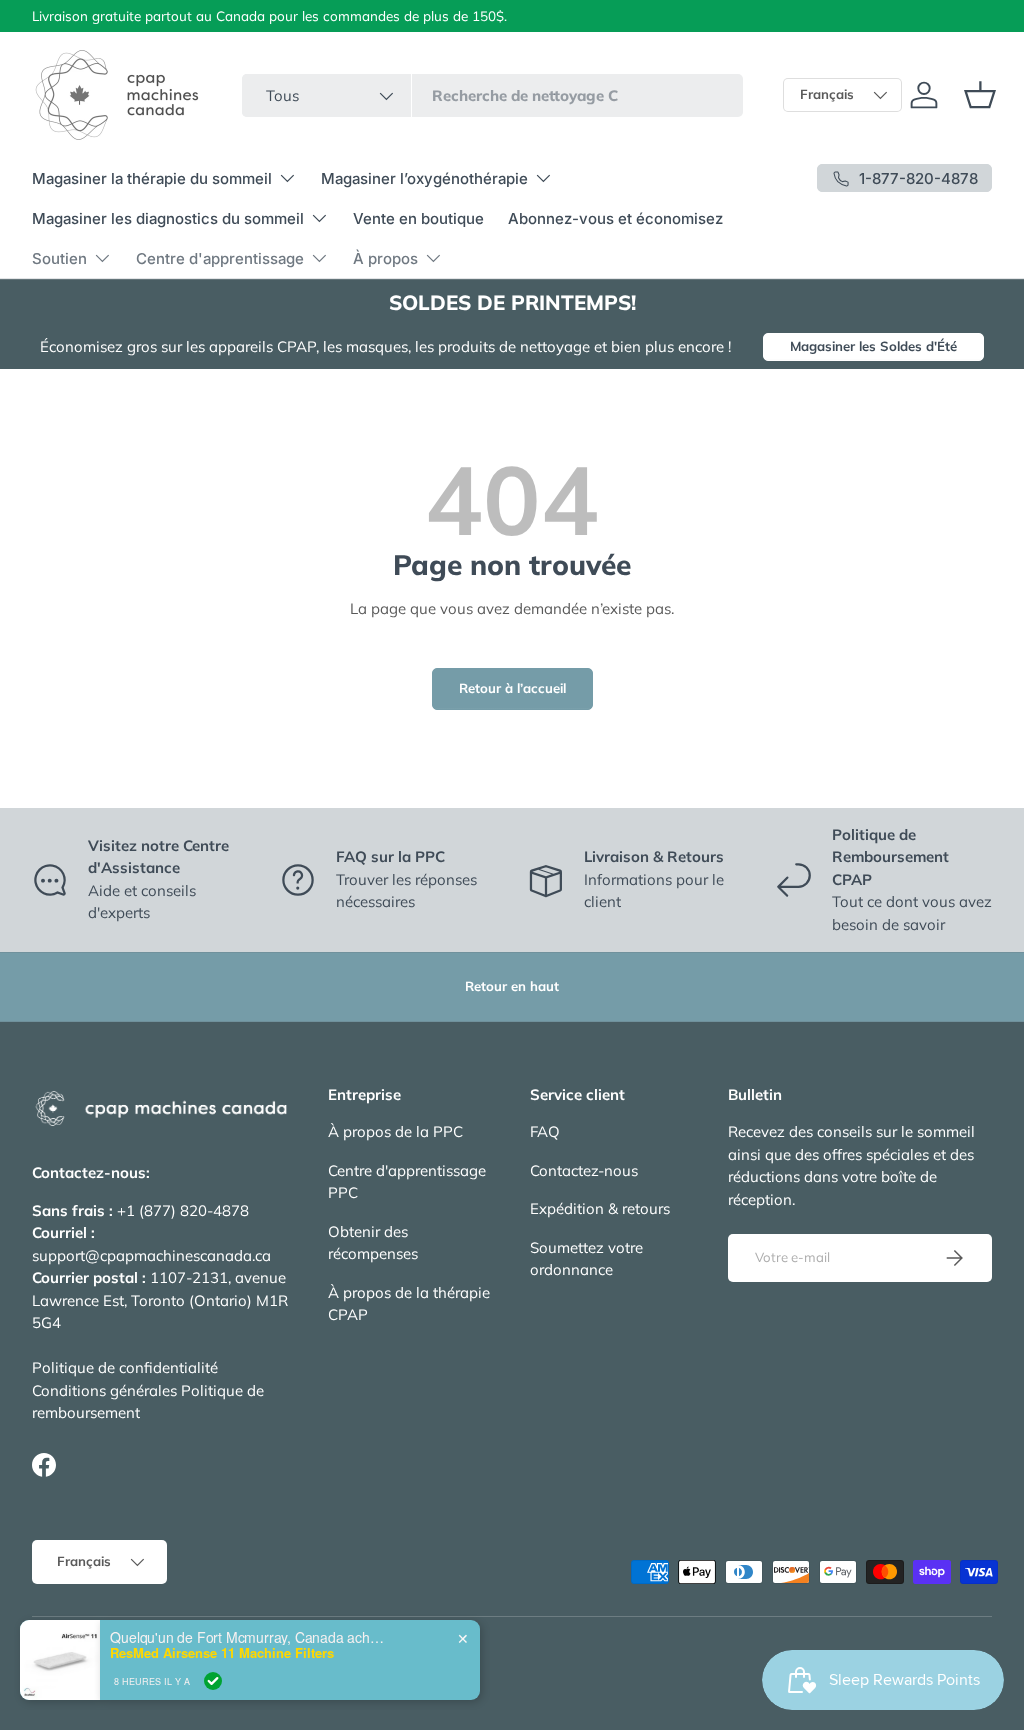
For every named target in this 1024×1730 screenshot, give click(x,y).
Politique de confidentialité (125, 1367)
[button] (980, 95)
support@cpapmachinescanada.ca (151, 1255)
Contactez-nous (584, 1170)
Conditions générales (104, 1390)
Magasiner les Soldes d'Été (873, 346)
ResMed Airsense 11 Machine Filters (222, 1653)
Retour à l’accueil (512, 688)
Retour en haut (512, 986)
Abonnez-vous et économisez (615, 218)
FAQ (545, 1131)
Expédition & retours (600, 1208)
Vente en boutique (418, 218)
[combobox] (493, 95)
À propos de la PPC (395, 1131)
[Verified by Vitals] (213, 1681)
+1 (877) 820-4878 (183, 1210)
